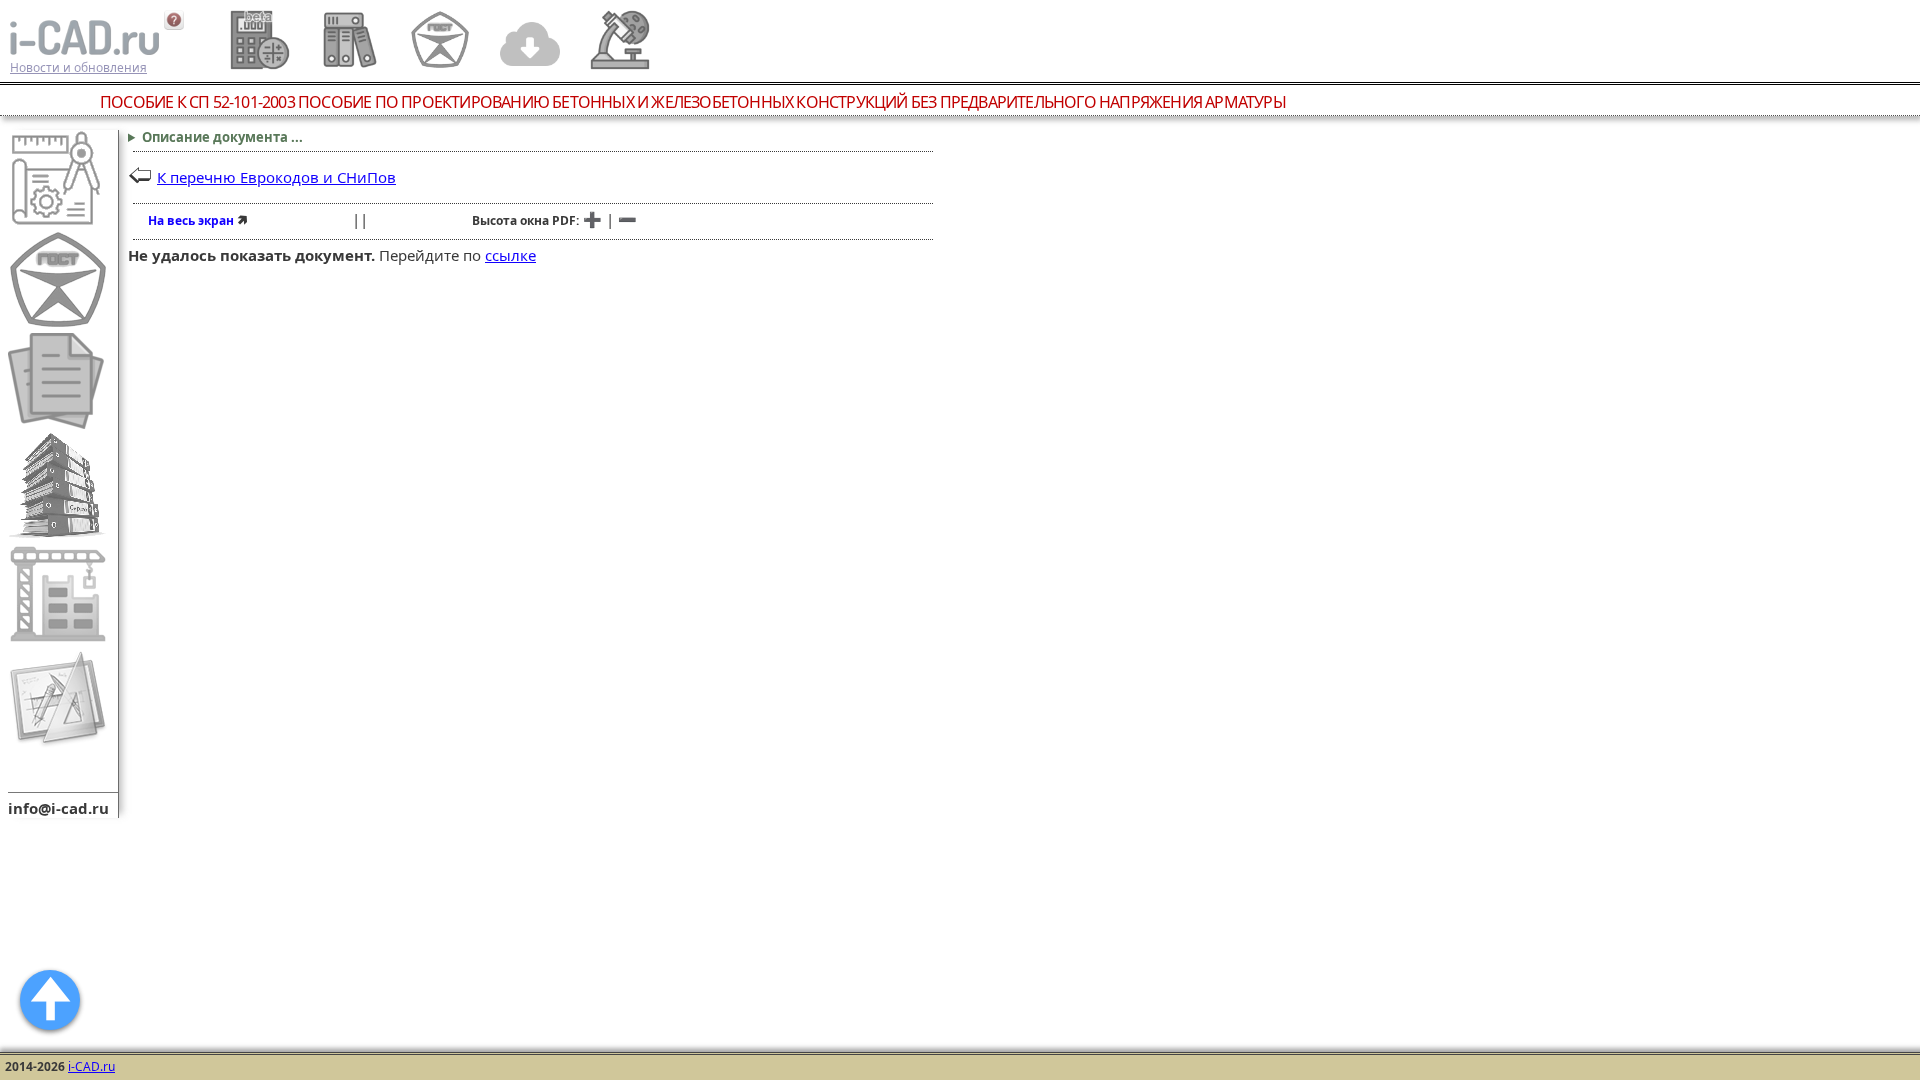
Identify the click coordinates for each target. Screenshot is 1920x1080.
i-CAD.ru (91, 1066)
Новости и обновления (78, 67)
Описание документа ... (222, 137)
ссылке (510, 255)
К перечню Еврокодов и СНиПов (276, 177)
